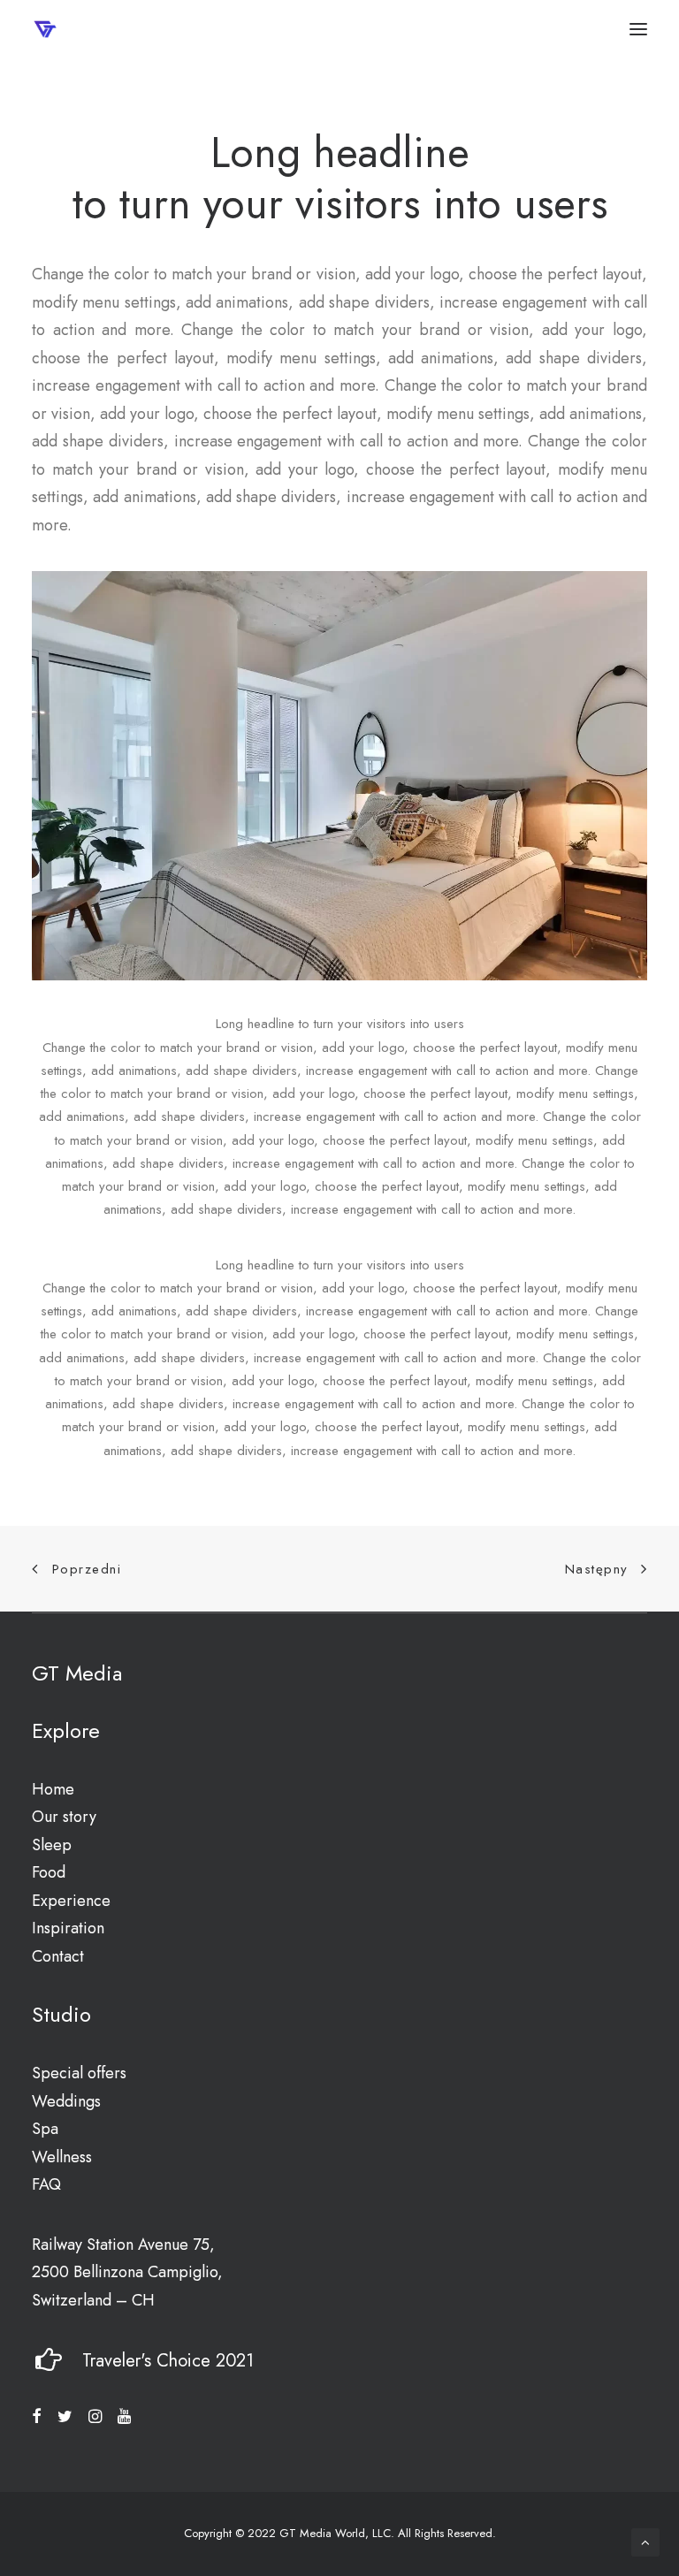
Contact (58, 1956)
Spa (45, 2129)
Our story (64, 1817)
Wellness (62, 2157)
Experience (71, 1901)
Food (49, 1872)
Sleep (52, 1845)
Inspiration (68, 1928)
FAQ (46, 2184)
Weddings (66, 2101)
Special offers (79, 2073)
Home (53, 1789)
